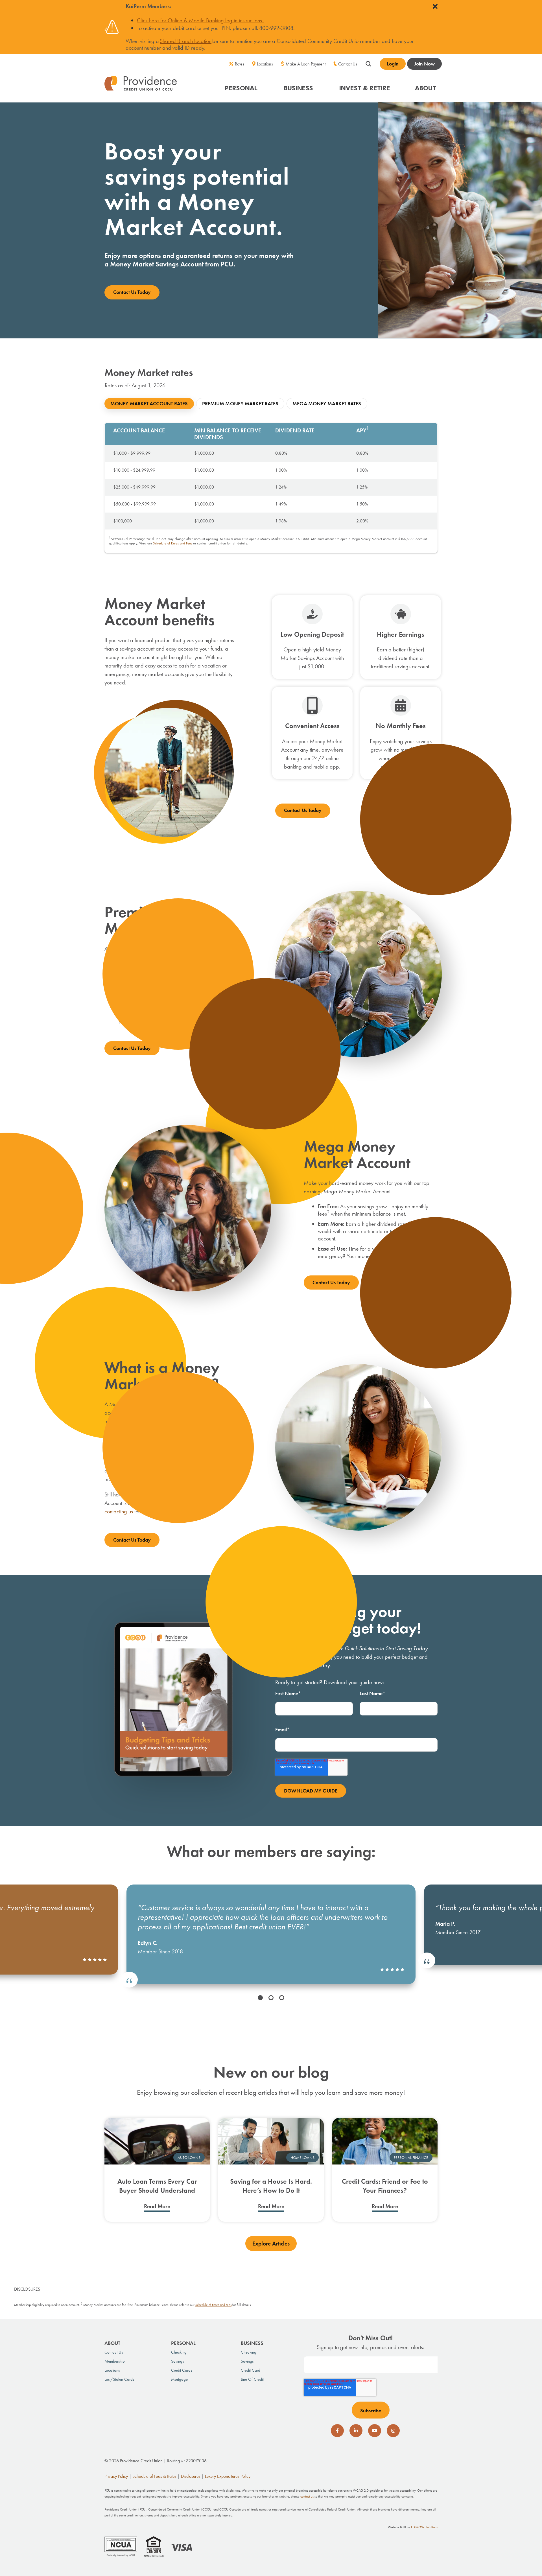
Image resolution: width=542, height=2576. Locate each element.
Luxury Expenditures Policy (228, 2476)
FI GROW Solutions (424, 2527)
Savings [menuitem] (177, 2361)
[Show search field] (368, 63)
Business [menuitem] (252, 2343)
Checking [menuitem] (179, 2352)
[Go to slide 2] (271, 1998)
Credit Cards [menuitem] (182, 2370)
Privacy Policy (116, 2476)
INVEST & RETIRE (365, 89)
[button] (242, 86)
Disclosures (191, 2476)
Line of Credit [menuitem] (252, 2379)
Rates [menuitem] (240, 64)
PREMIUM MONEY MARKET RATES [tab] (240, 403)
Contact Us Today (132, 292)
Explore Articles (271, 2244)
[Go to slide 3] (282, 1998)
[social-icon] (337, 2431)
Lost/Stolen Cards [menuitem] (119, 2379)
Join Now (424, 64)
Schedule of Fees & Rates (154, 2476)
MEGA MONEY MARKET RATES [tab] (327, 403)
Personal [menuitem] (183, 2343)
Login (393, 64)
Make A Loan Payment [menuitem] (306, 64)
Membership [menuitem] (115, 2361)
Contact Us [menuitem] (348, 64)
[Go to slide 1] (260, 1998)
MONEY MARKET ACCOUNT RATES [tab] (149, 403)
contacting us (119, 1511)
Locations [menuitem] (265, 64)
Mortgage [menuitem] (179, 2379)
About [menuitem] (112, 2343)
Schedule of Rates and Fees (172, 543)
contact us (307, 2496)
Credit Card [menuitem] (251, 2370)
